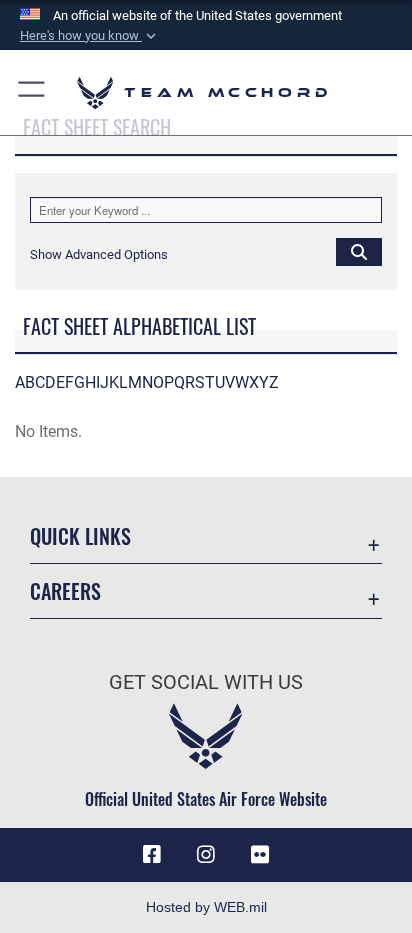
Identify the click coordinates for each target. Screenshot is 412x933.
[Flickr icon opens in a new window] (260, 855)
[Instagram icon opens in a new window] (206, 855)
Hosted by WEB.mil (206, 907)
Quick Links (80, 536)
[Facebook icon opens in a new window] (152, 855)
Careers (65, 591)
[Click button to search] (359, 251)
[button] (90, 36)
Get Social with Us (206, 682)
